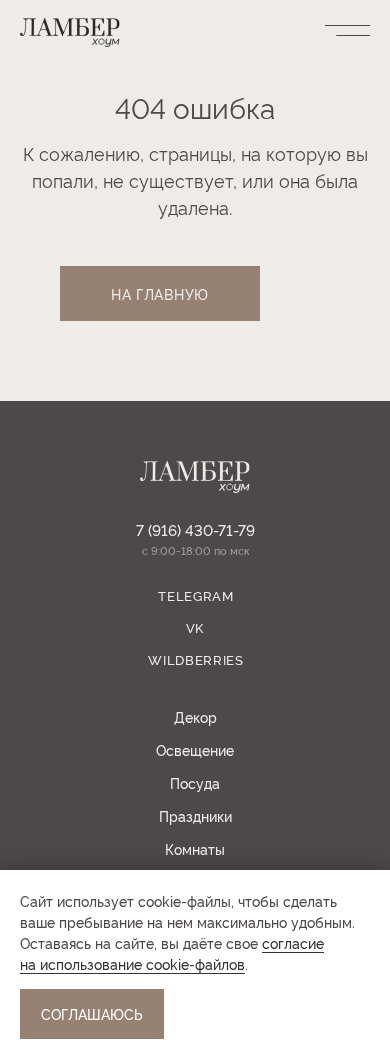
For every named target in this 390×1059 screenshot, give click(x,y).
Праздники (195, 815)
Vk (195, 627)
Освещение (195, 749)
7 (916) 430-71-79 (195, 529)
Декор (195, 716)
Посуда (195, 782)
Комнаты (195, 848)
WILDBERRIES (196, 659)
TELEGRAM (196, 595)
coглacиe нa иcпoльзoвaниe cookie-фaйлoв (172, 953)
